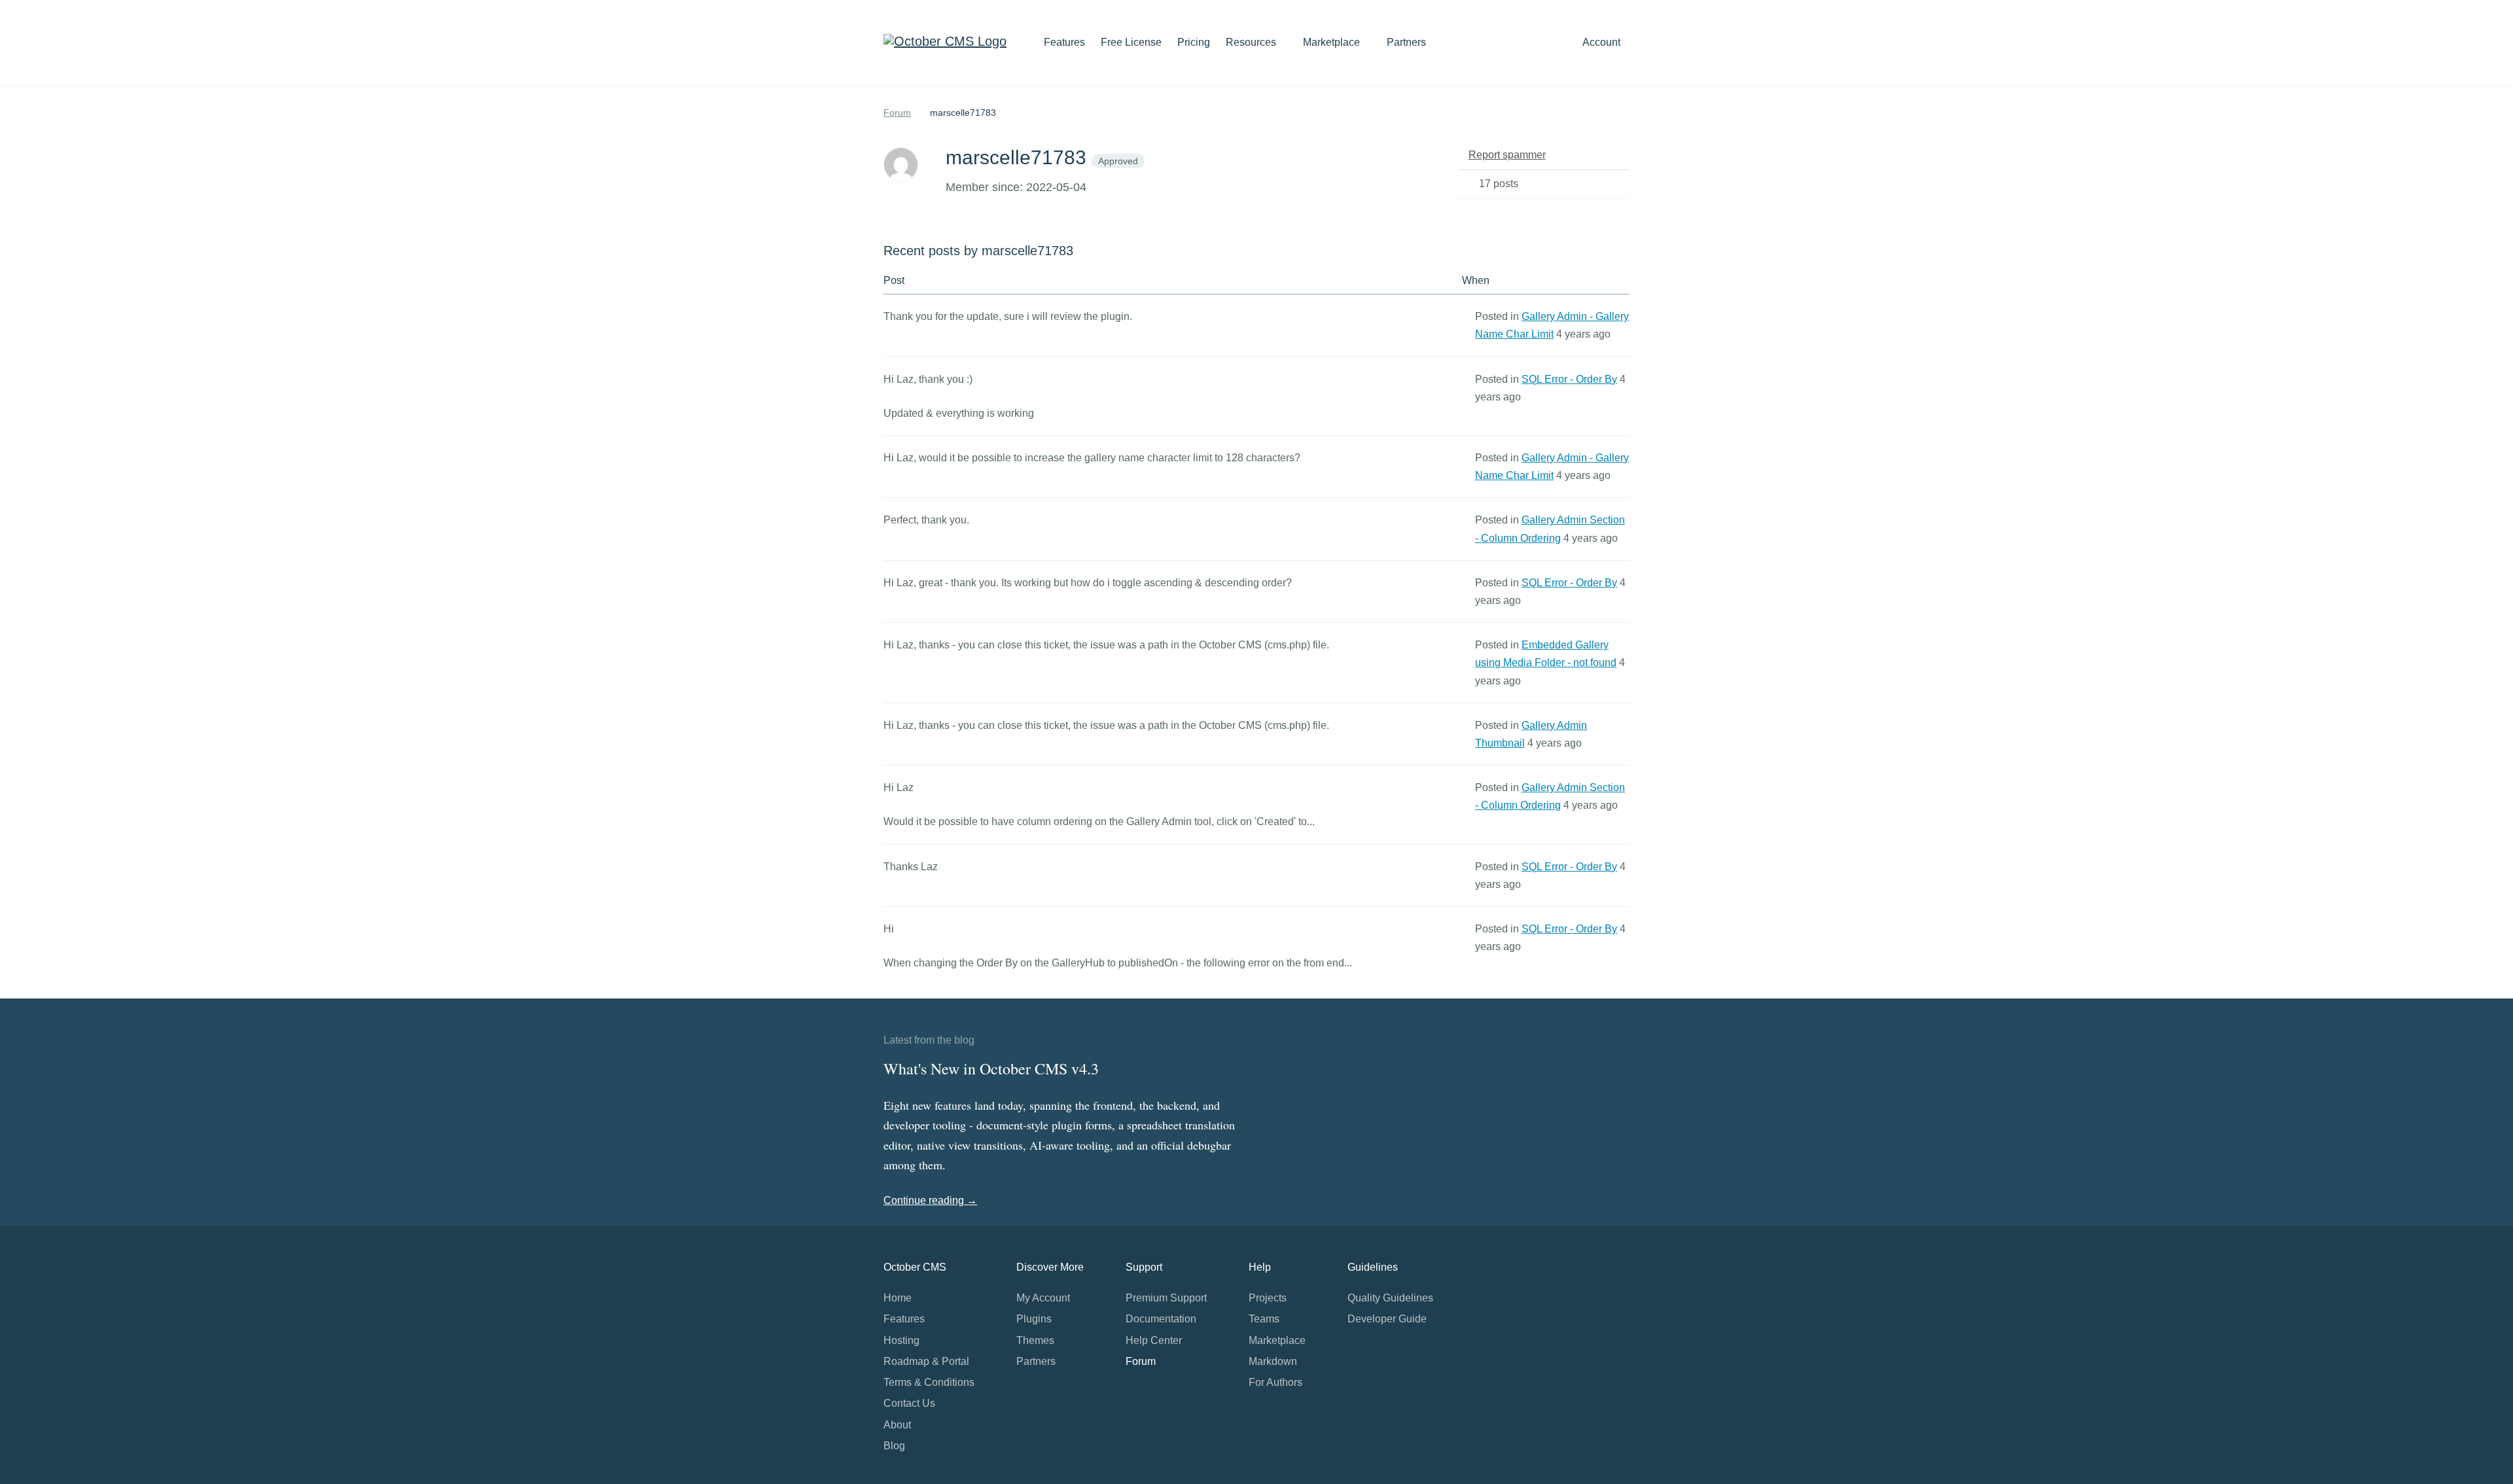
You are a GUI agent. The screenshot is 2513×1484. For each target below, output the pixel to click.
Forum (897, 113)
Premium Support (1166, 1298)
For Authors (1275, 1382)
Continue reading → (930, 1200)
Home (898, 1298)
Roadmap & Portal (926, 1361)
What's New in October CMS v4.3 (991, 1069)
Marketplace (1333, 42)
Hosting (901, 1340)
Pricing (1194, 42)
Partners (1406, 42)
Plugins (1034, 1319)
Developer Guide (1387, 1319)
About (897, 1425)
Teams (1264, 1319)
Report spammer (1507, 155)
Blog (894, 1446)
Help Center (1154, 1340)
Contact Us (909, 1403)
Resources (1252, 42)
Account (1603, 42)
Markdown (1273, 1361)
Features (1064, 42)
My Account (1043, 1298)
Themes (1035, 1340)
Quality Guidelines (1390, 1298)
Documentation (1161, 1319)
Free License (1131, 42)
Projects (1268, 1298)
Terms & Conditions (929, 1382)
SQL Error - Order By (1569, 379)
